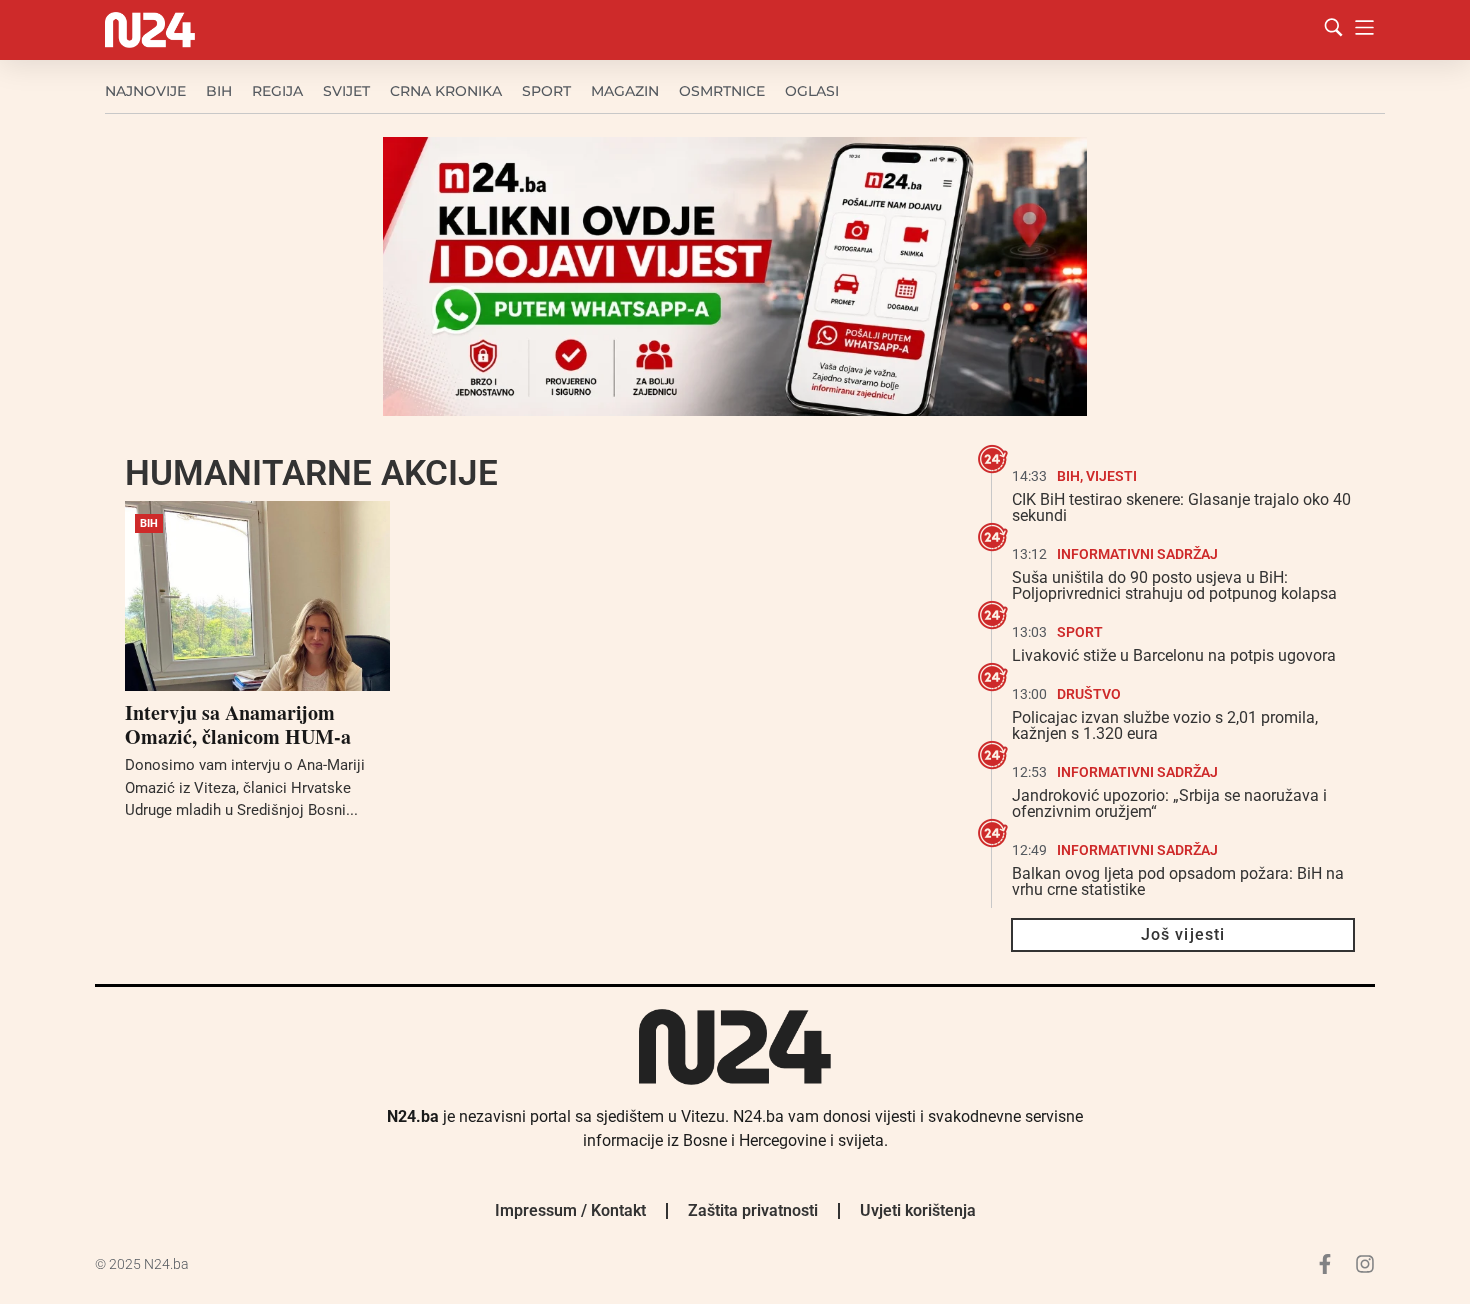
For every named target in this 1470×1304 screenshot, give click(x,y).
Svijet (346, 91)
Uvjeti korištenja (918, 1210)
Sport (546, 91)
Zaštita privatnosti (753, 1210)
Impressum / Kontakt (570, 1210)
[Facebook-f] (1325, 1264)
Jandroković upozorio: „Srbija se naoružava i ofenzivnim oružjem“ (1169, 803)
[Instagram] (1365, 1264)
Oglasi (812, 91)
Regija (277, 91)
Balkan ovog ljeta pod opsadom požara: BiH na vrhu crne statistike (1178, 881)
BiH (219, 91)
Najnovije (145, 91)
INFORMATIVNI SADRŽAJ (1137, 554)
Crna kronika (446, 91)
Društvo (1089, 694)
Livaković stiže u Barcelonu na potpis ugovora (1174, 655)
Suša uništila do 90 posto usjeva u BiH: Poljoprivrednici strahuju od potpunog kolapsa (1174, 585)
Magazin (625, 91)
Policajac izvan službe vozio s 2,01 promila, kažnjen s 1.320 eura (1165, 725)
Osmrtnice (722, 91)
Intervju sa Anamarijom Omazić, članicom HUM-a (238, 724)
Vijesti (1111, 476)
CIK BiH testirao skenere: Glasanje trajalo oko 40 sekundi (1181, 507)
